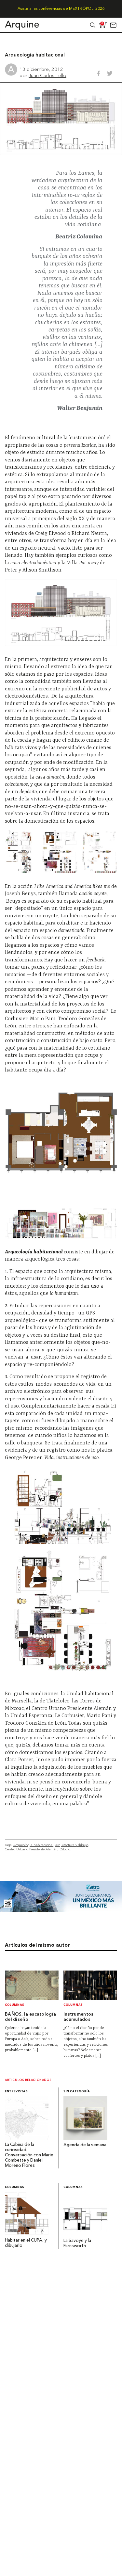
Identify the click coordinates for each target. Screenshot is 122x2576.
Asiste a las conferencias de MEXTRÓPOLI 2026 (61, 9)
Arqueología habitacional (33, 1845)
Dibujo (65, 1849)
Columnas (15, 2005)
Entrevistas (16, 2092)
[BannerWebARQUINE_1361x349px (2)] (61, 1910)
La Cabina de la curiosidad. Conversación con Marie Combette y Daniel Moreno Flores (29, 2155)
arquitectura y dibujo (72, 1845)
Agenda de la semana (85, 2145)
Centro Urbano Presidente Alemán (31, 1849)
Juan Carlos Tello (47, 75)
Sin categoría (77, 2092)
